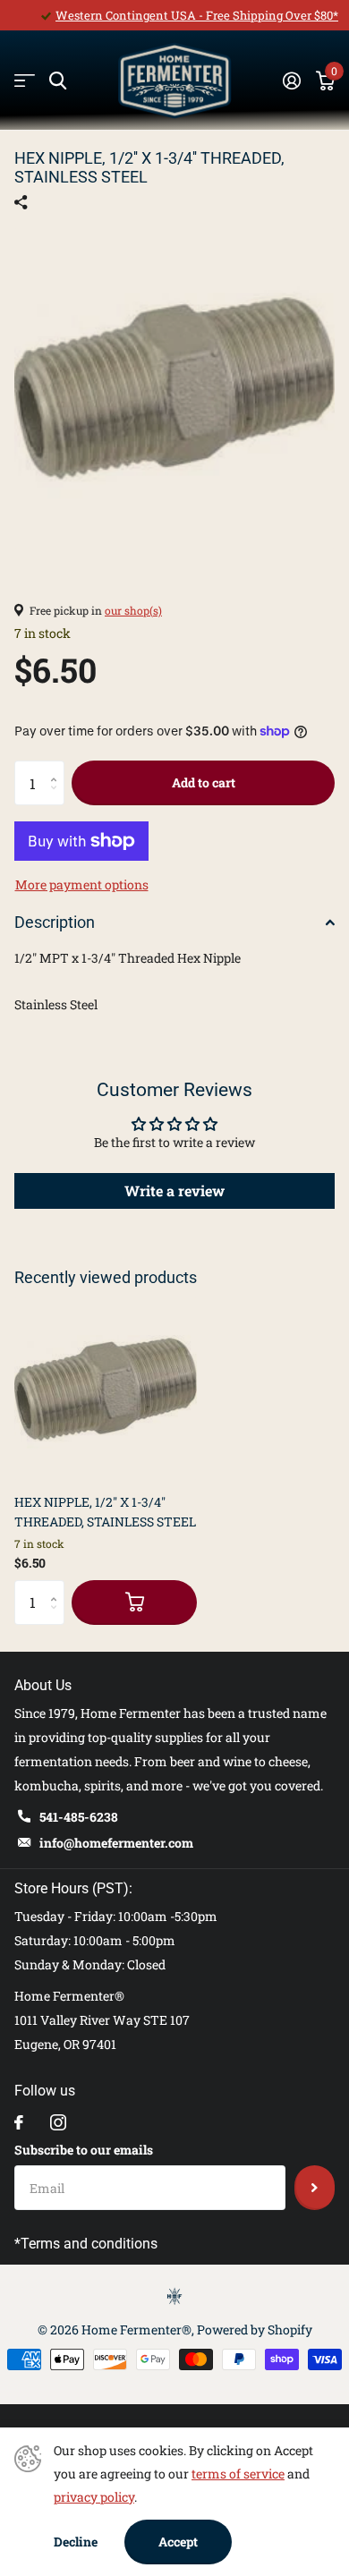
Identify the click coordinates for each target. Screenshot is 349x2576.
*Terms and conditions (86, 2244)
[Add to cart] (134, 1603)
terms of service (238, 2474)
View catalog (25, 81)
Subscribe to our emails (84, 2150)
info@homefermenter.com (116, 1843)
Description (55, 922)
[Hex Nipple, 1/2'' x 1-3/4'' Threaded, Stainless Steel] (106, 1389)
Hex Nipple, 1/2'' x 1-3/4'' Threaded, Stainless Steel (105, 1511)
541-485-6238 (79, 1817)
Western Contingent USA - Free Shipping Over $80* (197, 15)
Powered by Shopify (255, 2329)
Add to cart (204, 782)
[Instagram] (58, 2122)
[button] (58, 767)
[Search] (58, 81)
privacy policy (94, 2497)
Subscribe (315, 2188)
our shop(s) (133, 610)
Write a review (174, 1190)
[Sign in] (291, 81)
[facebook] (19, 2122)
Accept (178, 2542)
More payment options (82, 884)
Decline (76, 2542)
